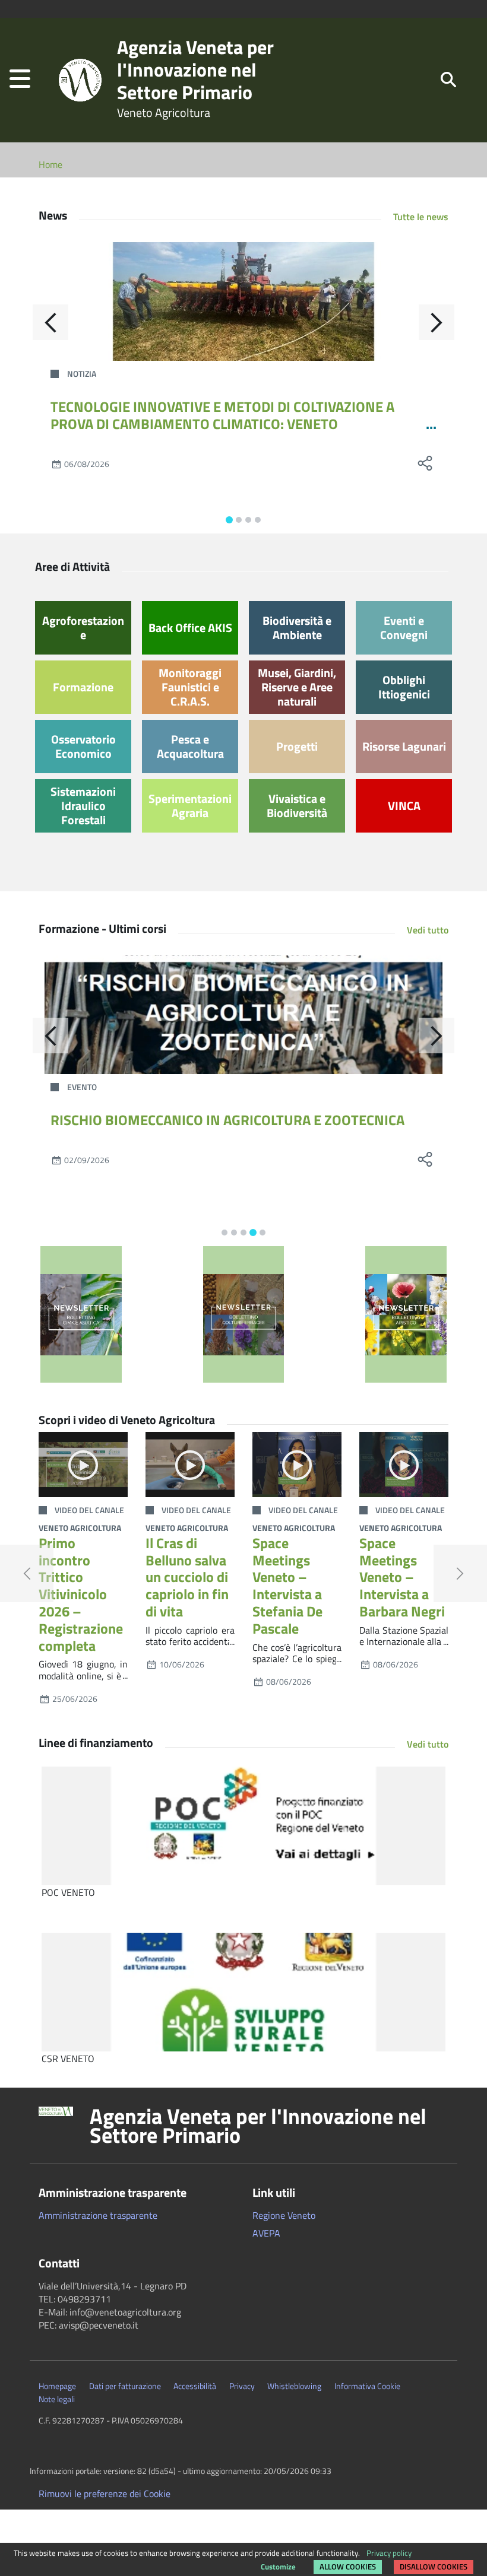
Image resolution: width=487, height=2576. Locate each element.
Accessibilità (195, 2386)
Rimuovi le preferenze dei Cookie (105, 2494)
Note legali (57, 2399)
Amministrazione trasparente (98, 2215)
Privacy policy (389, 2553)
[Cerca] (448, 79)
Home (50, 164)
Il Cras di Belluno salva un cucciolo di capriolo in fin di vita (187, 1577)
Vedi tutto (428, 930)
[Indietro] (50, 322)
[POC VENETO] (243, 1826)
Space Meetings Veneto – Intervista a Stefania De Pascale (287, 1586)
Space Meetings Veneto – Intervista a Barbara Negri (402, 1577)
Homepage (57, 2386)
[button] (20, 80)
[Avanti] (437, 322)
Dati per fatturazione (125, 2386)
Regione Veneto (284, 2215)
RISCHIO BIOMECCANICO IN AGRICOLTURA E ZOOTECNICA (227, 1120)
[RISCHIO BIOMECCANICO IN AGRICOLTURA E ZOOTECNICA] (243, 1015)
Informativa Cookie (367, 2386)
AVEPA (266, 2233)
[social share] (425, 463)
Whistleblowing (294, 2386)
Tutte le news (421, 217)
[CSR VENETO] (243, 1992)
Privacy (242, 2386)
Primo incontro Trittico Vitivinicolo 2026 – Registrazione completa (81, 1594)
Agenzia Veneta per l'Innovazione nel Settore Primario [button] (258, 2126)
